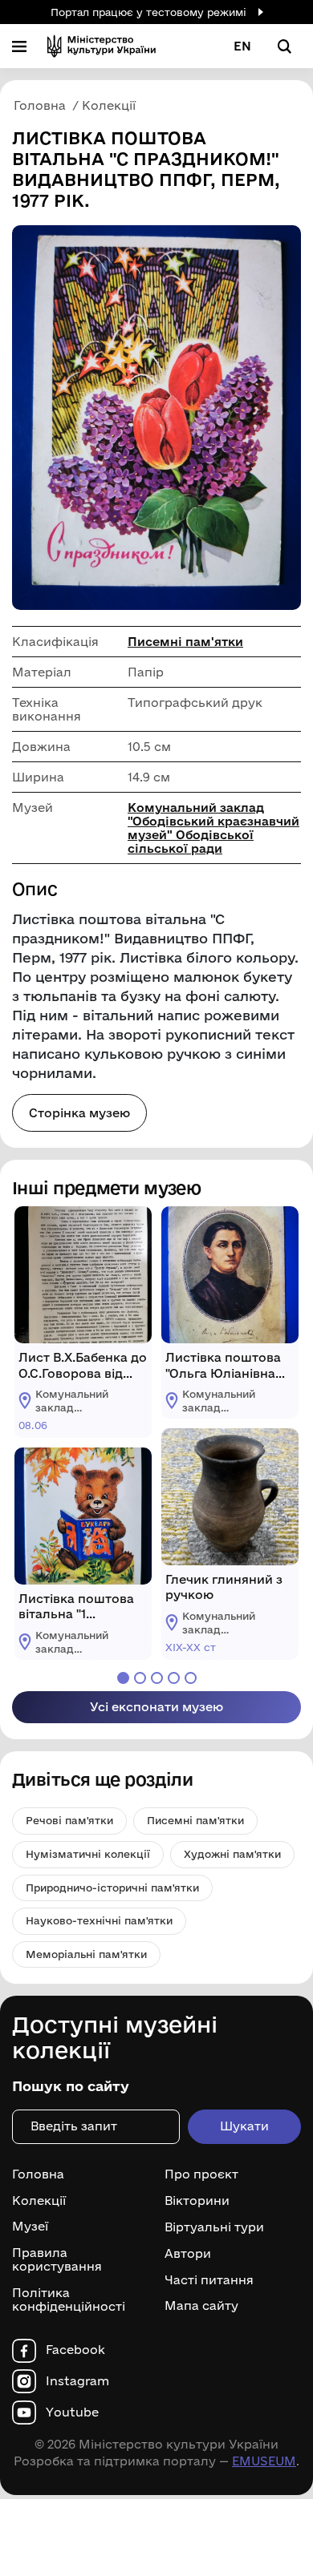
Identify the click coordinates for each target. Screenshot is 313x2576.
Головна (38, 2174)
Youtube (72, 2412)
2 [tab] (140, 1678)
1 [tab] (123, 1678)
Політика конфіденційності (69, 2300)
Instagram (77, 2381)
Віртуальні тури (214, 2227)
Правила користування (57, 2260)
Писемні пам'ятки (185, 642)
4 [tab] (174, 1678)
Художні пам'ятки (232, 1854)
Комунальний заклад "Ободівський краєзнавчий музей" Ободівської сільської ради (213, 828)
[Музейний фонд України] (102, 46)
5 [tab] (191, 1678)
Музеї (30, 2227)
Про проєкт (201, 2174)
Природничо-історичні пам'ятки (112, 1888)
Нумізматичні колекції (88, 1854)
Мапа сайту (201, 2306)
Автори (188, 2254)
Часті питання (209, 2279)
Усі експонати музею (156, 1707)
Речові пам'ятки (69, 1820)
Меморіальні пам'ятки (86, 1954)
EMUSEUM (264, 2461)
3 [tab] (157, 1678)
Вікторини (197, 2201)
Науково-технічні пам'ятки (99, 1920)
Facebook (75, 2350)
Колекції (39, 2201)
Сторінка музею (79, 1113)
